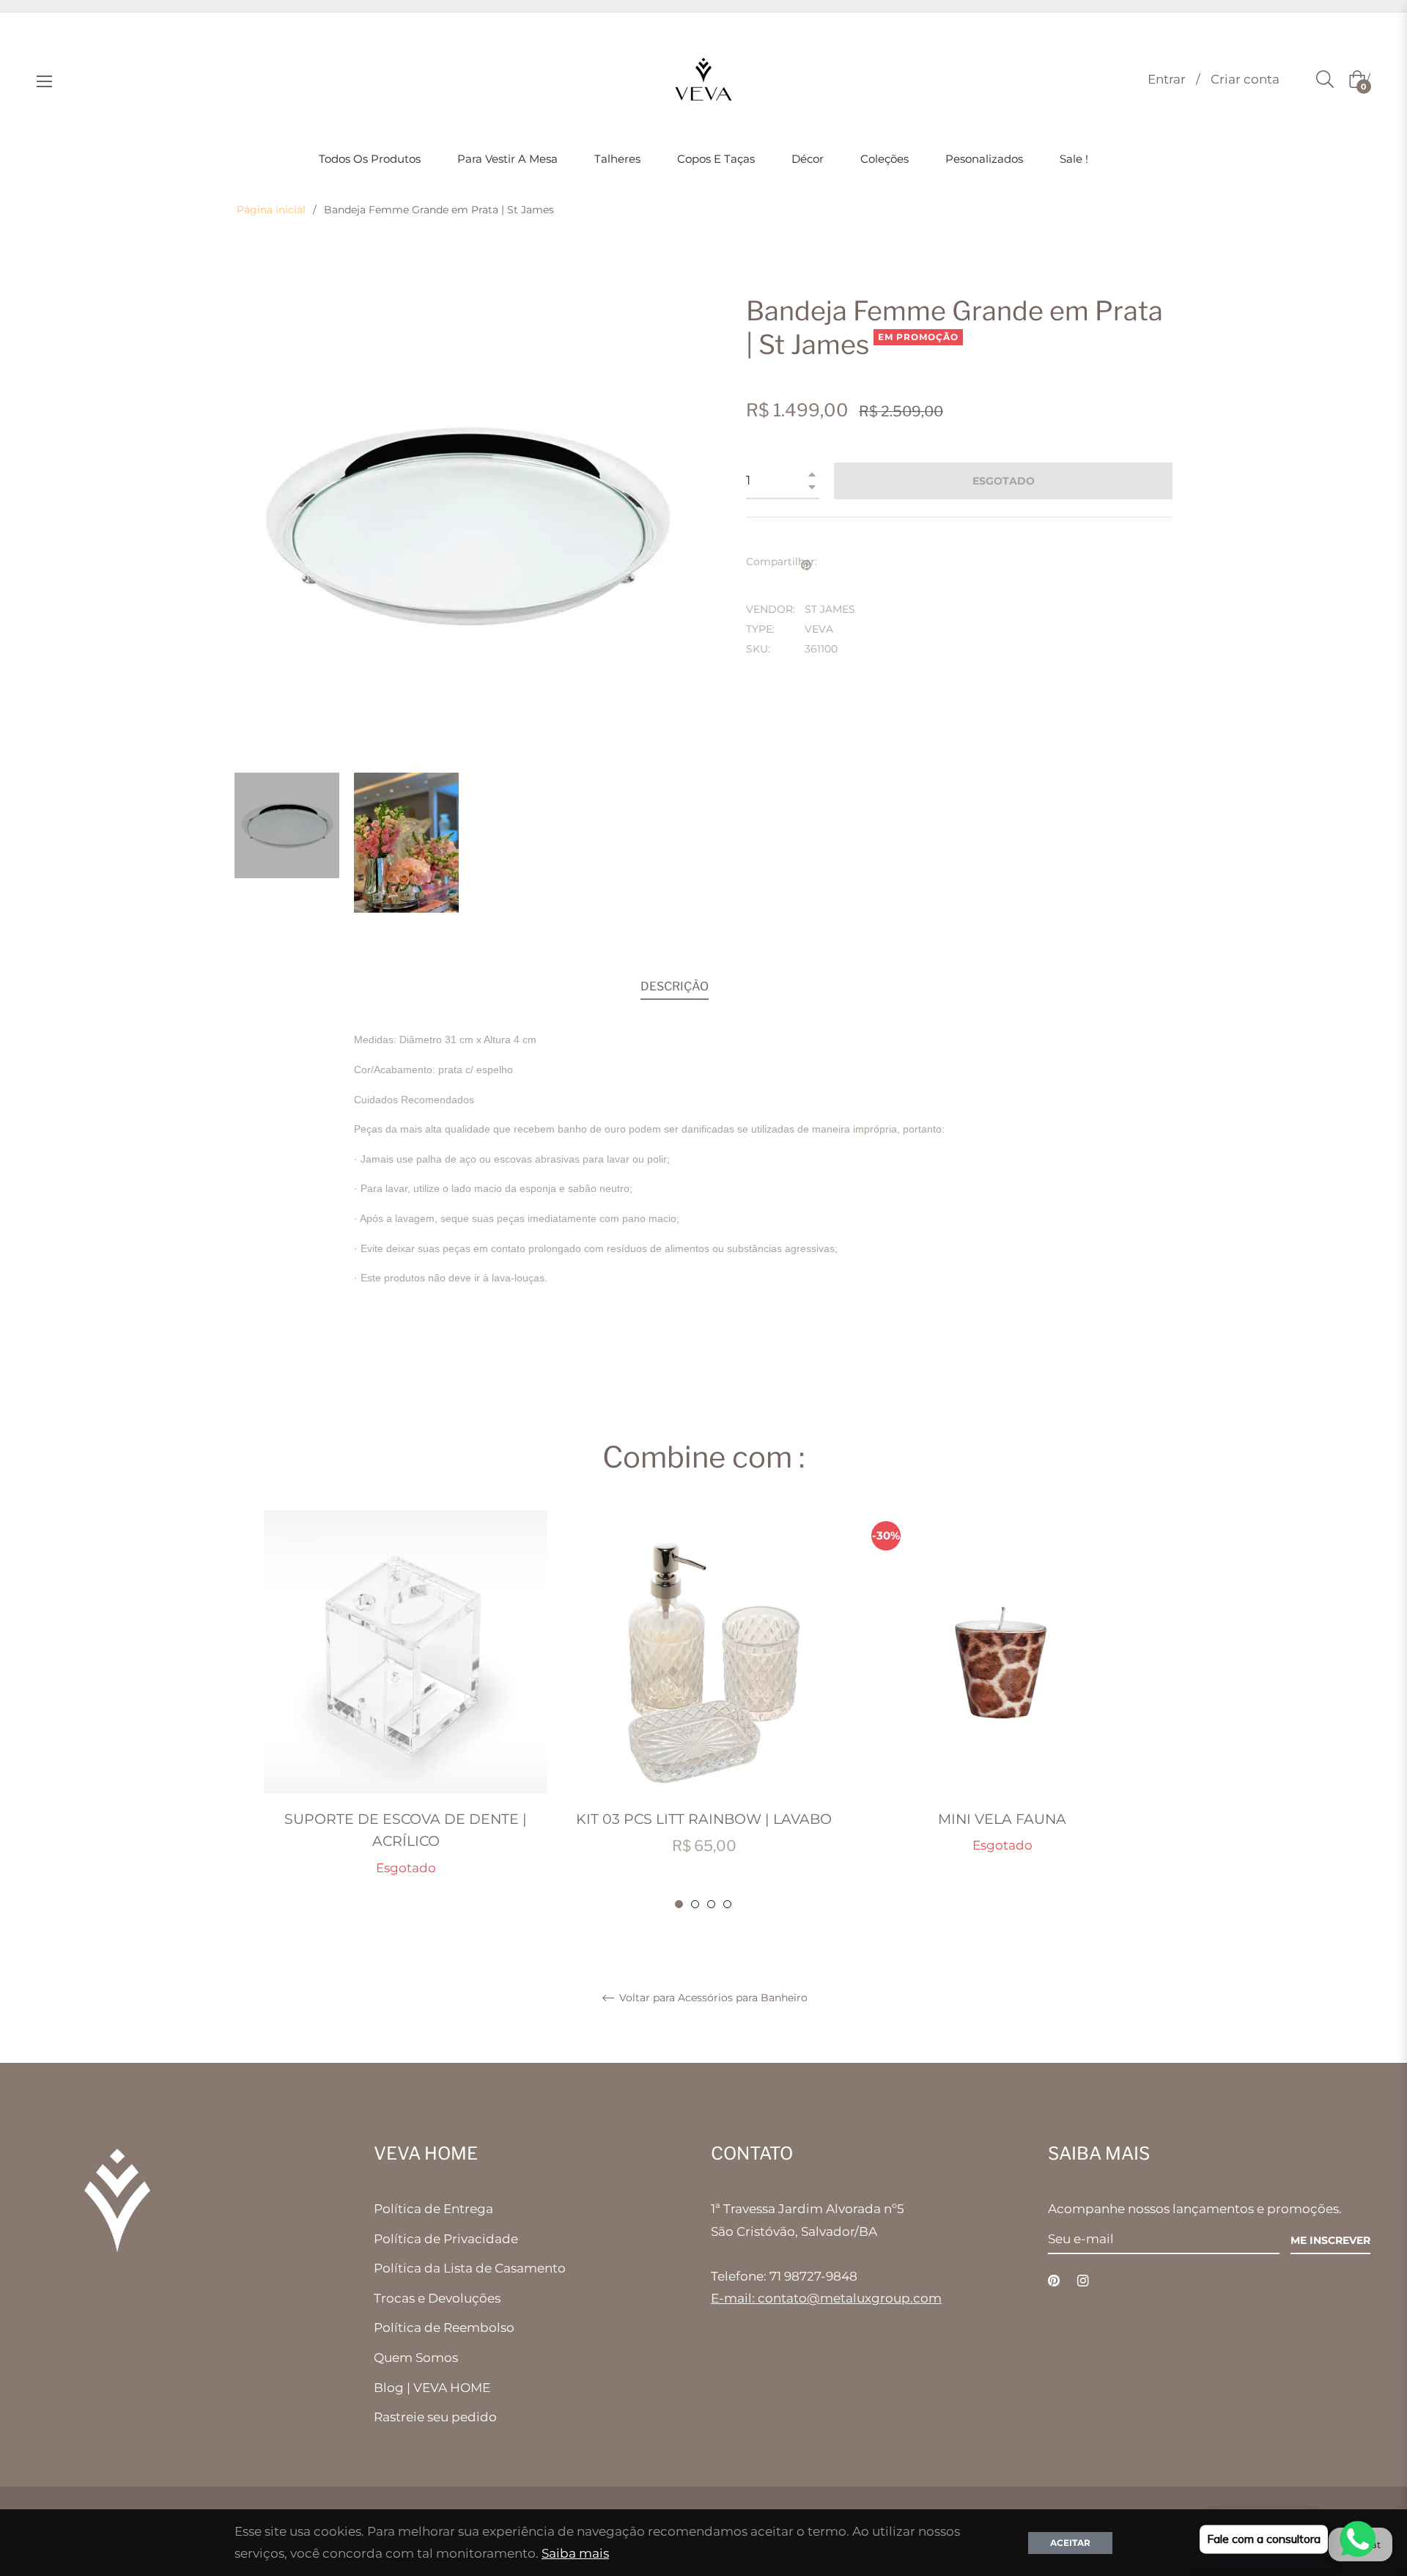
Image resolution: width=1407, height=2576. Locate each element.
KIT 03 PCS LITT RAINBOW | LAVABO (704, 1819)
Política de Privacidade (446, 2239)
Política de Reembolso (444, 2327)
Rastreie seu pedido (435, 2417)
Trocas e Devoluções (437, 2298)
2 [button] (695, 1904)
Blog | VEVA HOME (432, 2388)
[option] (406, 1710)
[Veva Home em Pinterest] (1054, 2280)
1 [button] (679, 1904)
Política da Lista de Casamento (470, 2268)
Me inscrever (1330, 2240)
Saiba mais (575, 2553)
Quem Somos (416, 2358)
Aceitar (1070, 2543)
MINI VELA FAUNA (1002, 1819)
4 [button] (727, 1904)
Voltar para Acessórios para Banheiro (712, 1998)
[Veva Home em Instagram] (1083, 2280)
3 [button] (711, 1904)
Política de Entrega (433, 2209)
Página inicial (271, 210)
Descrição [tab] (675, 986)
